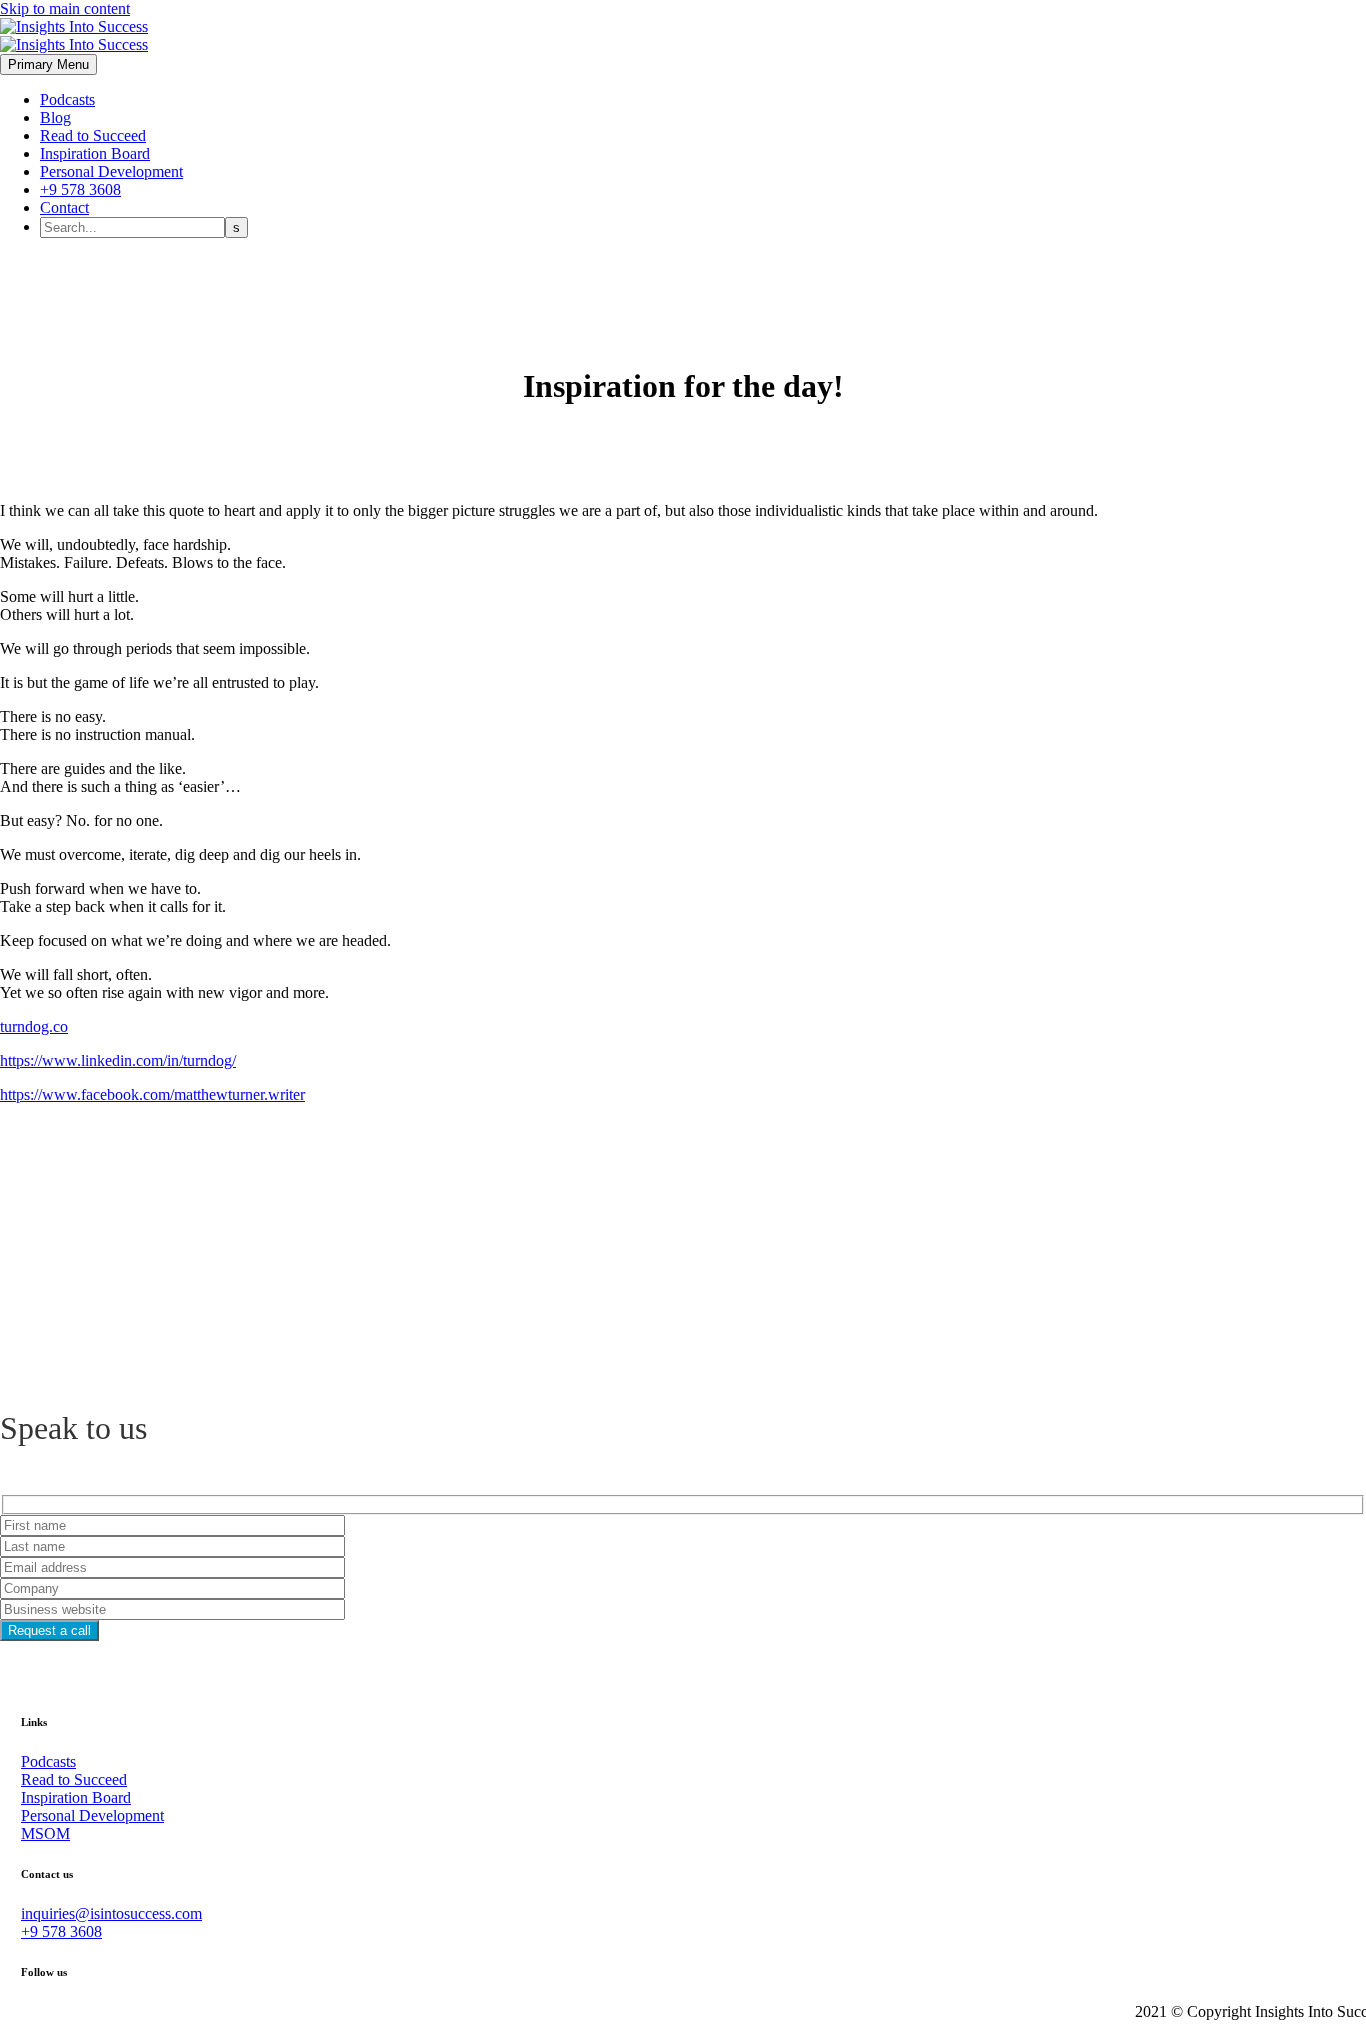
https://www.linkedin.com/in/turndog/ (118, 1060)
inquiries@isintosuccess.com (111, 1913)
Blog (55, 117)
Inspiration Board (95, 153)
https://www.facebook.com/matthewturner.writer (152, 1094)
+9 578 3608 (80, 189)
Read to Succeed (93, 135)
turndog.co (34, 1026)
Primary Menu (48, 64)
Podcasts (67, 99)
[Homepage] (74, 35)
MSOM (45, 1833)
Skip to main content (65, 8)
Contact (64, 207)
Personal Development (111, 171)
